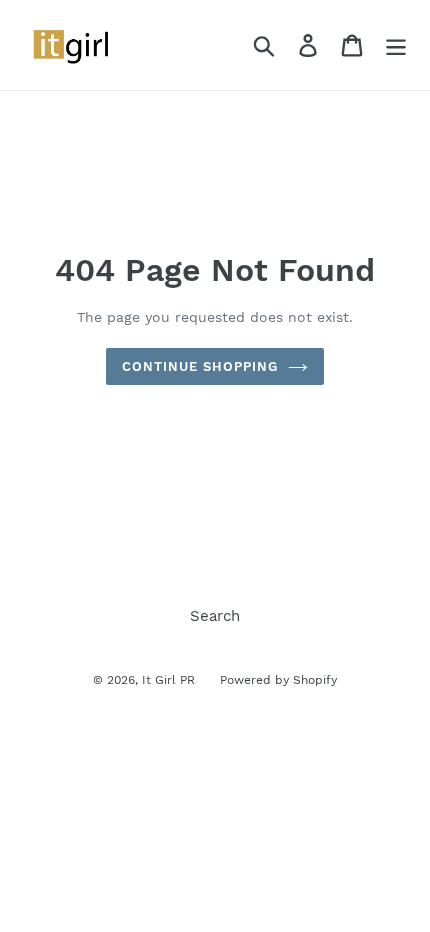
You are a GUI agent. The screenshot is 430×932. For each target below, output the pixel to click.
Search (215, 616)
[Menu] (396, 45)
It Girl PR (168, 680)
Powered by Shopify (278, 680)
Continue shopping (200, 366)
